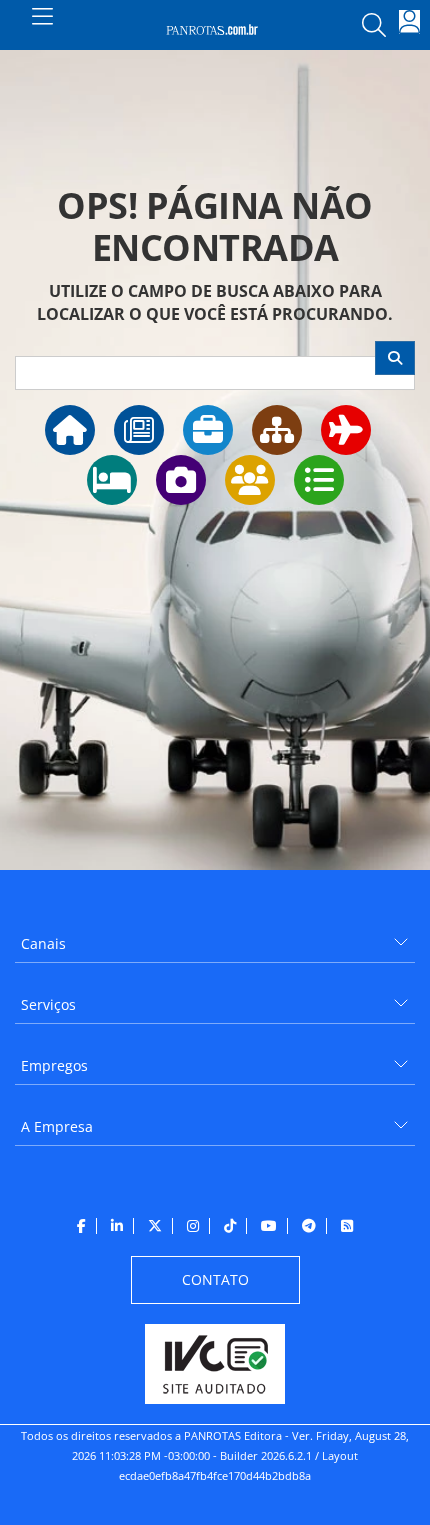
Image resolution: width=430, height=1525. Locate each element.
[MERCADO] (277, 430)
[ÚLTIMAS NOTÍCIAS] (139, 430)
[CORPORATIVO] (208, 430)
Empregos (54, 1065)
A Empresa (57, 1126)
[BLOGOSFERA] (319, 480)
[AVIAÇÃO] (346, 430)
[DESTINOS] (181, 480)
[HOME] (70, 430)
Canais (43, 943)
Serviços (48, 1004)
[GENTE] (250, 480)
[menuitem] (215, 936)
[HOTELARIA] (112, 480)
